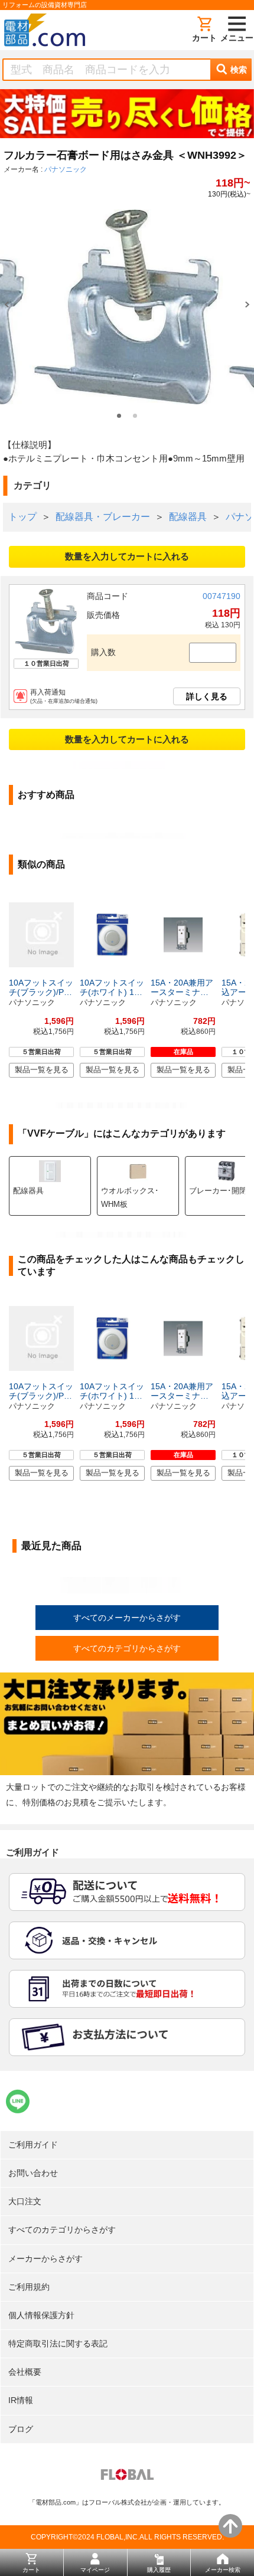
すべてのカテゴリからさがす (127, 1648)
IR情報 (21, 2400)
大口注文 (25, 2201)
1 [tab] (119, 416)
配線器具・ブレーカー (103, 517)
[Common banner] (127, 116)
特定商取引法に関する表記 (58, 2343)
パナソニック (66, 169)
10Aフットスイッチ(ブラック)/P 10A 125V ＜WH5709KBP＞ (41, 987)
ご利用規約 (29, 2287)
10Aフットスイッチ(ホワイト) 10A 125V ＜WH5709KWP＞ (112, 987)
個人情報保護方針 (41, 2315)
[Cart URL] (204, 30)
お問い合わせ (33, 2173)
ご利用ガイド (33, 2145)
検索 (239, 70)
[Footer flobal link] (127, 2477)
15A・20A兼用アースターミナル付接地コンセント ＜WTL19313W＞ (182, 987)
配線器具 (188, 517)
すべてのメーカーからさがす (127, 1618)
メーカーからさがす (45, 2258)
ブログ (21, 2429)
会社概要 (25, 2372)
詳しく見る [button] (207, 696)
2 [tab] (135, 416)
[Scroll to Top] (230, 2526)
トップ (22, 517)
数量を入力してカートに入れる (127, 556)
